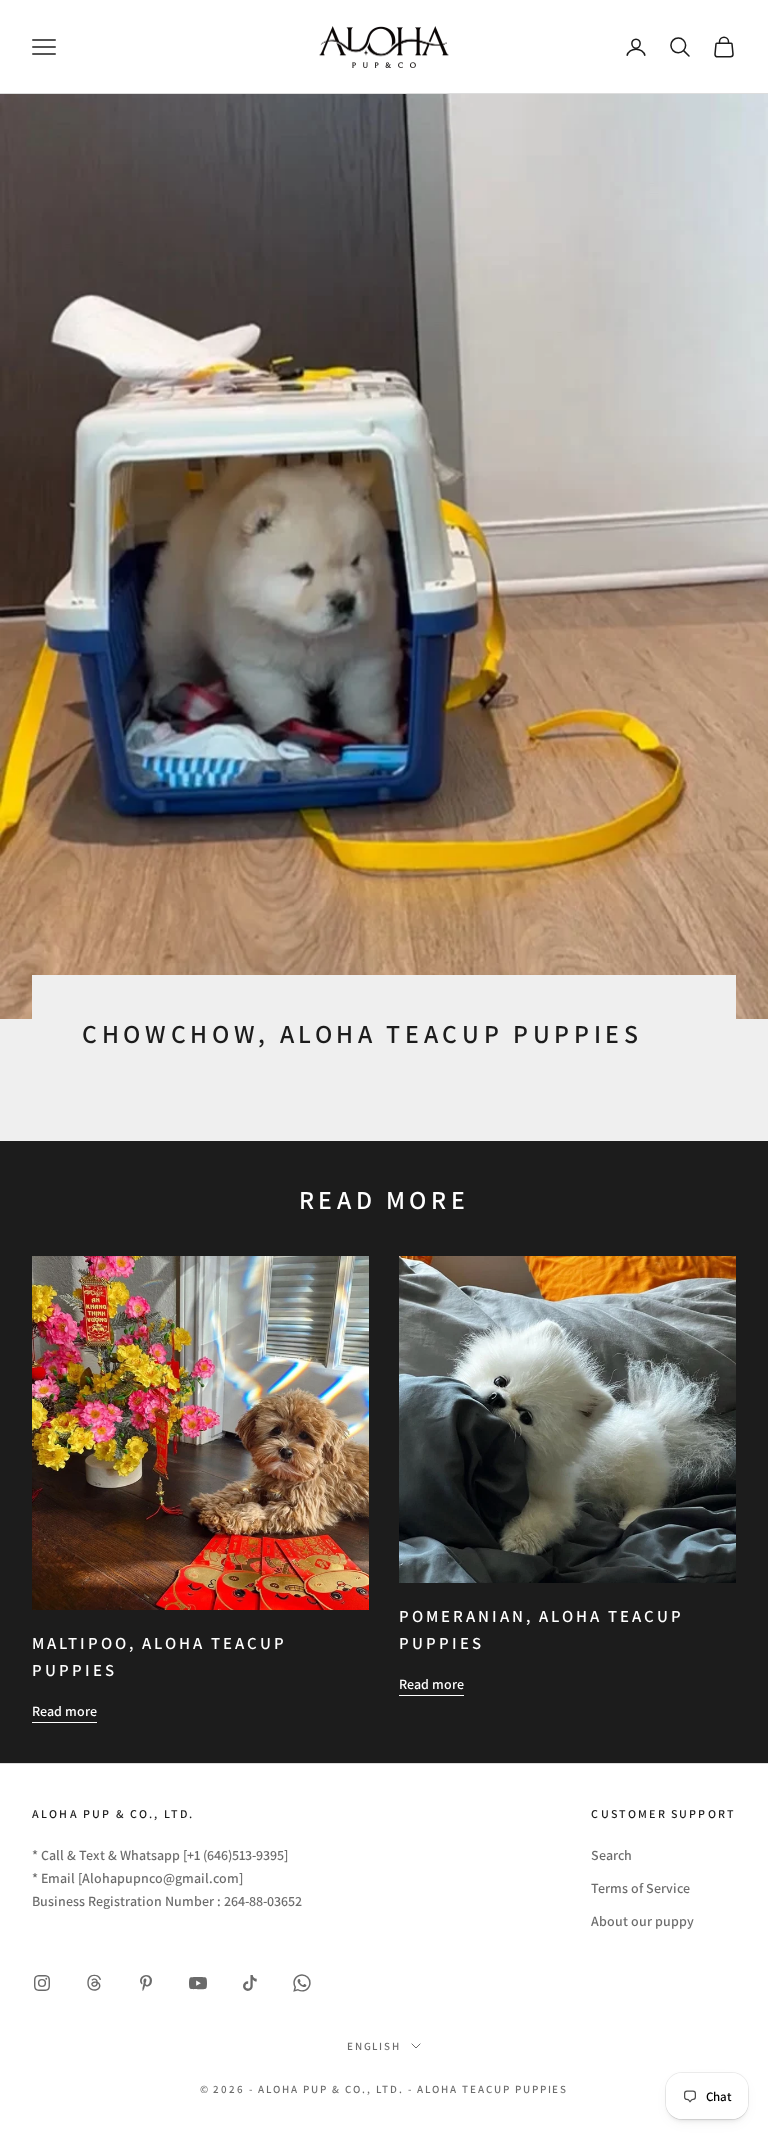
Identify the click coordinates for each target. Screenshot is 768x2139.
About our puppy (642, 1921)
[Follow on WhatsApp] (302, 1983)
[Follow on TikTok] (250, 1983)
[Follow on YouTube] (198, 1983)
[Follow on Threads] (94, 1983)
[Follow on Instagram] (42, 1983)
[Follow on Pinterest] (146, 1983)
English (374, 2046)
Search (611, 1855)
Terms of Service (640, 1888)
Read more (64, 1711)
